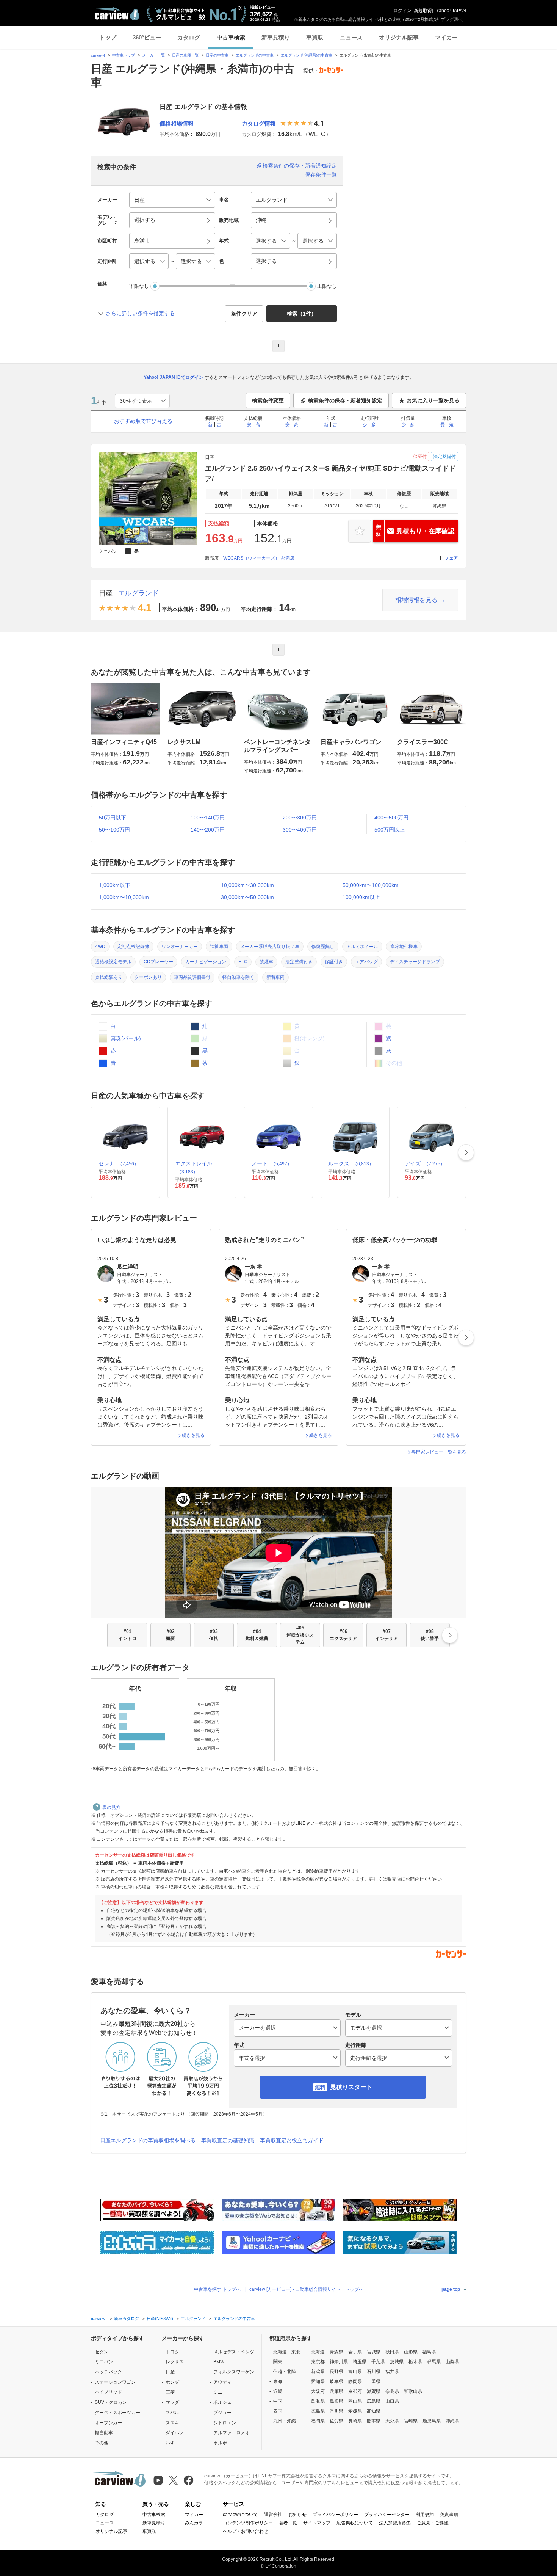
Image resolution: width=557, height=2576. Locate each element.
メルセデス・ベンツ (234, 2352)
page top (451, 2289)
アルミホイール (362, 947)
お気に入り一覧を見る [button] (433, 400)
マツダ (172, 2402)
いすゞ (172, 2443)
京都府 (355, 2391)
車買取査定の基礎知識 (228, 2140)
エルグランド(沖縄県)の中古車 (307, 55)
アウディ (222, 2382)
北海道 (318, 2352)
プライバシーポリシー (335, 2515)
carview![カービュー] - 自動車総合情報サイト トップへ (306, 2289)
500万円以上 (390, 830)
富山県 (355, 2372)
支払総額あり (109, 977)
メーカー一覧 (153, 55)
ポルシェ (222, 2402)
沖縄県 (452, 2421)
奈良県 (392, 2391)
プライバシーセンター (387, 2515)
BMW (219, 2362)
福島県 (429, 2352)
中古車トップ (124, 55)
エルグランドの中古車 (255, 55)
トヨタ (172, 2352)
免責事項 (449, 2515)
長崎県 (355, 2421)
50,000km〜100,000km (371, 885)
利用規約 (425, 2515)
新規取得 (423, 11)
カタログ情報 (259, 123)
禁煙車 (266, 962)
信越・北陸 (285, 2372)
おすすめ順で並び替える (143, 421)
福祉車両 (219, 947)
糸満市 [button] (142, 240)
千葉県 (378, 2362)
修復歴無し (323, 947)
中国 (278, 2401)
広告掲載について (355, 2523)
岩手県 (355, 2352)
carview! (98, 55)
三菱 (170, 2392)
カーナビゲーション (206, 962)
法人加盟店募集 (395, 2523)
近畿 (278, 2391)
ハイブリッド (108, 2392)
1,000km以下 (115, 885)
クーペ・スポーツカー (117, 2413)
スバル (172, 2413)
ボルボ (220, 2443)
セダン (102, 2352)
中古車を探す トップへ (217, 2289)
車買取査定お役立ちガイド (292, 2140)
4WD (100, 947)
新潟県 (318, 2372)
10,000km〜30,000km (247, 885)
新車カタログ (127, 2319)
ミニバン (104, 2362)
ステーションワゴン (115, 2382)
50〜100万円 (114, 830)
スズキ (172, 2423)
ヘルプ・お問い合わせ (246, 2531)
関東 (278, 2362)
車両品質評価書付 (192, 977)
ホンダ (172, 2382)
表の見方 (111, 1807)
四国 (278, 2411)
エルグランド (138, 593)
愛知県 (318, 2381)
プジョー (222, 2413)
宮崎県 (411, 2421)
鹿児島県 (432, 2421)
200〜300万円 (300, 818)
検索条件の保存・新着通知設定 (300, 166)
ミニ (218, 2392)
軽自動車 (104, 2433)
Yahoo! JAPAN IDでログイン (174, 377)
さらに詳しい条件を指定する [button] (140, 313)
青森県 (336, 2352)
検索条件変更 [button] (268, 400)
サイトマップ (317, 2523)
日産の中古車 (217, 55)
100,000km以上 (361, 897)
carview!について (240, 2515)
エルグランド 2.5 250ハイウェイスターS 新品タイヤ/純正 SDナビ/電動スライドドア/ (330, 474)
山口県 (392, 2401)
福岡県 (318, 2421)
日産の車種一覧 (185, 55)
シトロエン (225, 2423)
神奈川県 (339, 2362)
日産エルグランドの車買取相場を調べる (148, 2140)
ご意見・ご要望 (433, 2523)
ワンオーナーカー (180, 947)
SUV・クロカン (111, 2402)
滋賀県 (374, 2391)
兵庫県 (336, 2391)
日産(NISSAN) (160, 2319)
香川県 (336, 2411)
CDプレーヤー (158, 962)
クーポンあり (148, 977)
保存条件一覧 (321, 174)
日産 (106, 593)
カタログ (189, 37)
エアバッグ (366, 962)
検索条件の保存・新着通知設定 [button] (345, 400)
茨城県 (397, 2362)
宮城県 (374, 2352)
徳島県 (318, 2411)
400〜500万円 (391, 818)
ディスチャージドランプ (415, 962)
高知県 (374, 2411)
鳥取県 (318, 2401)
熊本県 (374, 2421)
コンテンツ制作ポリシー (248, 2523)
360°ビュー (147, 37)
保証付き (334, 962)
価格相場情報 (177, 123)
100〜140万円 (208, 818)
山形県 (411, 2352)
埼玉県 (360, 2362)
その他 (102, 2443)
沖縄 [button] (261, 220)
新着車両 (275, 977)
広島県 (374, 2401)
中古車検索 (231, 37)
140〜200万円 (208, 830)
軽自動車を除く (238, 977)
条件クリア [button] (244, 314)
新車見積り (276, 37)
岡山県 (355, 2401)
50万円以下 (113, 818)
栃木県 (415, 2362)
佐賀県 (336, 2421)
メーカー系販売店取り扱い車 (270, 947)
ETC (243, 962)
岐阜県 (336, 2381)
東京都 (318, 2362)
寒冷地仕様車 (404, 947)
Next (466, 1152)
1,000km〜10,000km (124, 897)
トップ (108, 37)
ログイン (402, 11)
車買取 (315, 37)
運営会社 (273, 2515)
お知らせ (297, 2515)
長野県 (336, 2372)
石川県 (374, 2372)
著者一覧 (288, 2523)
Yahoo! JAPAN (451, 11)
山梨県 (452, 2362)
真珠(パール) (125, 1038)
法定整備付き (299, 962)
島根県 (336, 2401)
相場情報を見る (416, 600)
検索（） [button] (302, 314)
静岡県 (355, 2381)
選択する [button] (145, 220)
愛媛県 (355, 2411)
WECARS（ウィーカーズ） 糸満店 (259, 558)
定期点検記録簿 (133, 947)
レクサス (175, 2362)
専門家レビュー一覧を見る (439, 1452)
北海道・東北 (287, 2352)
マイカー (446, 37)
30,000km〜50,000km (247, 897)
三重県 (374, 2381)
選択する (266, 261)
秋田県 (392, 2352)
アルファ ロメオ (232, 2433)
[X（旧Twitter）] (173, 2480)
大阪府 (318, 2391)
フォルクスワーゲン (234, 2372)
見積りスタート (351, 2087)
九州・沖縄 (285, 2421)
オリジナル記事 (399, 37)
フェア (451, 558)
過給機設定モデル (113, 962)
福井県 (392, 2372)
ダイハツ (175, 2433)
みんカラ (194, 2523)
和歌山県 (413, 2391)
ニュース (351, 37)
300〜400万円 (300, 830)
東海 (278, 2381)
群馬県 (434, 2362)
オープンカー (108, 2423)
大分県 (392, 2421)
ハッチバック (108, 2372)
